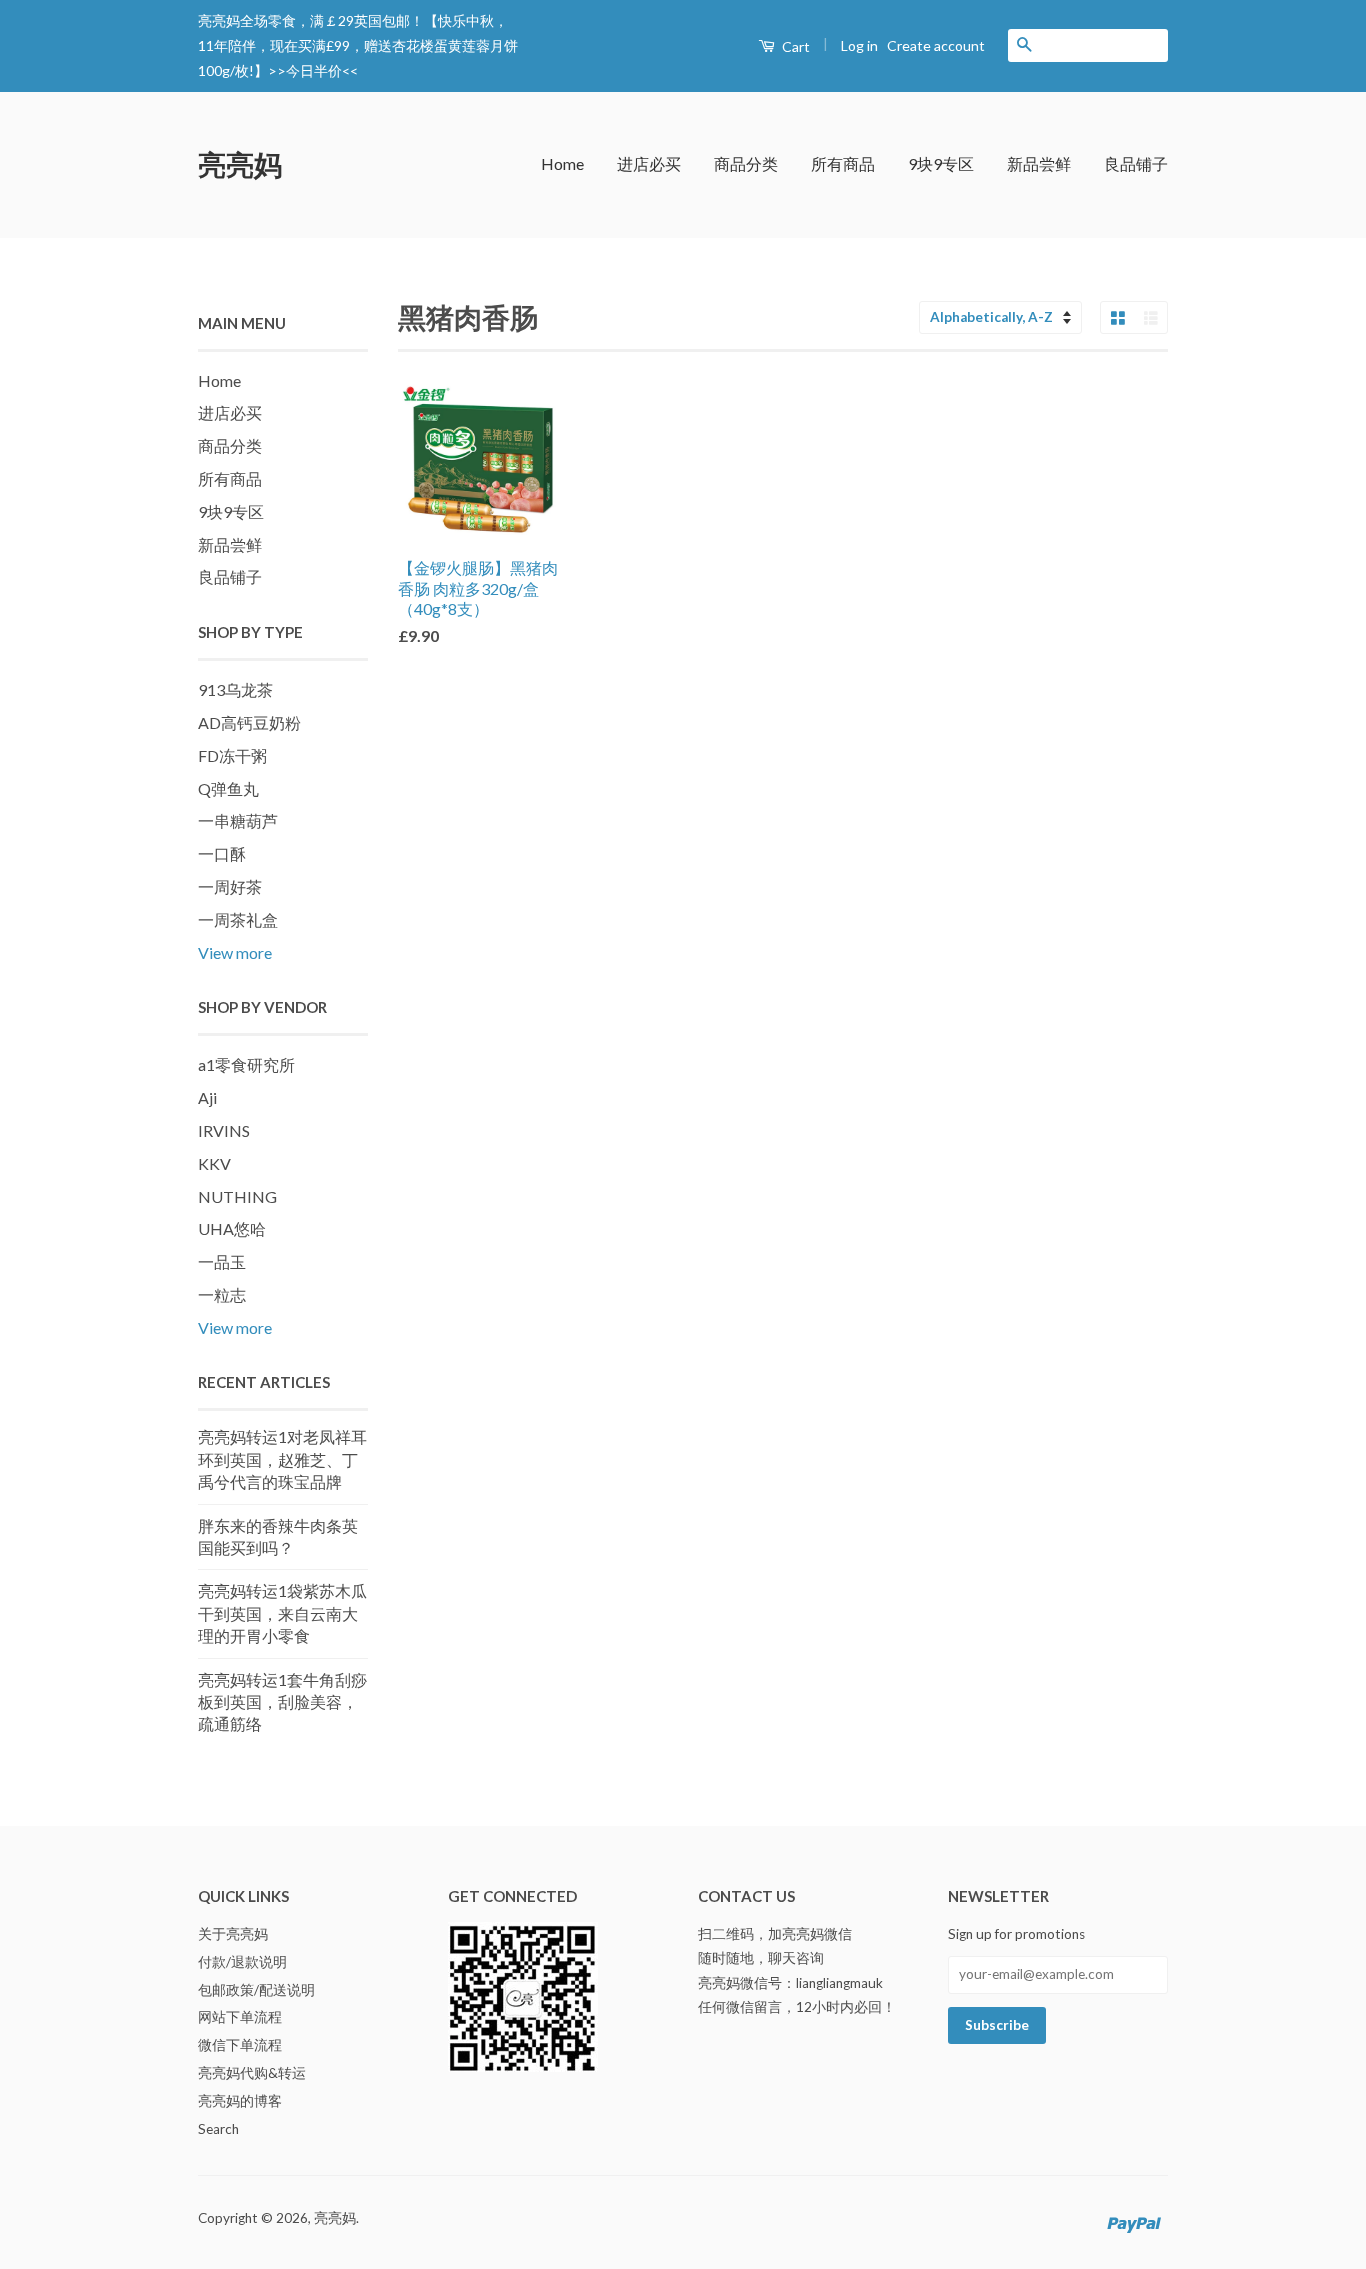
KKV (214, 1163)
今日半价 (314, 70)
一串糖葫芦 (238, 820)
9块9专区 (941, 163)
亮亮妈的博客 (240, 2101)
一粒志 (222, 1294)
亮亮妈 (240, 164)
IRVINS (224, 1130)
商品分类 (746, 163)
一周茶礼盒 (238, 919)
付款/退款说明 (242, 1962)
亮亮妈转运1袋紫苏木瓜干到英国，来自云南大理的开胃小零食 (282, 1613)
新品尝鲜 (1039, 163)
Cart (794, 46)
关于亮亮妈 (233, 1934)
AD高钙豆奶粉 (249, 722)
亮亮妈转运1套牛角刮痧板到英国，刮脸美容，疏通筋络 (282, 1702)
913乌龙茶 (235, 689)
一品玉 (222, 1261)
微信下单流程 (240, 2045)
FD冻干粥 (232, 755)
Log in (859, 45)
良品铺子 (1136, 163)
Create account (936, 45)
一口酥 (222, 853)
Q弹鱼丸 (228, 788)
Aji (207, 1097)
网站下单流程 (240, 2017)
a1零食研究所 (246, 1064)
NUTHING (237, 1196)
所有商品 (843, 163)
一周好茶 (230, 886)
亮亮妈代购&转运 (252, 2073)
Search (218, 2129)
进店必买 (649, 163)
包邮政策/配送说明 (256, 1990)
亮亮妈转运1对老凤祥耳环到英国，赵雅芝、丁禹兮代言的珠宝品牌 (282, 1459)
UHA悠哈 (232, 1228)
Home (562, 163)
